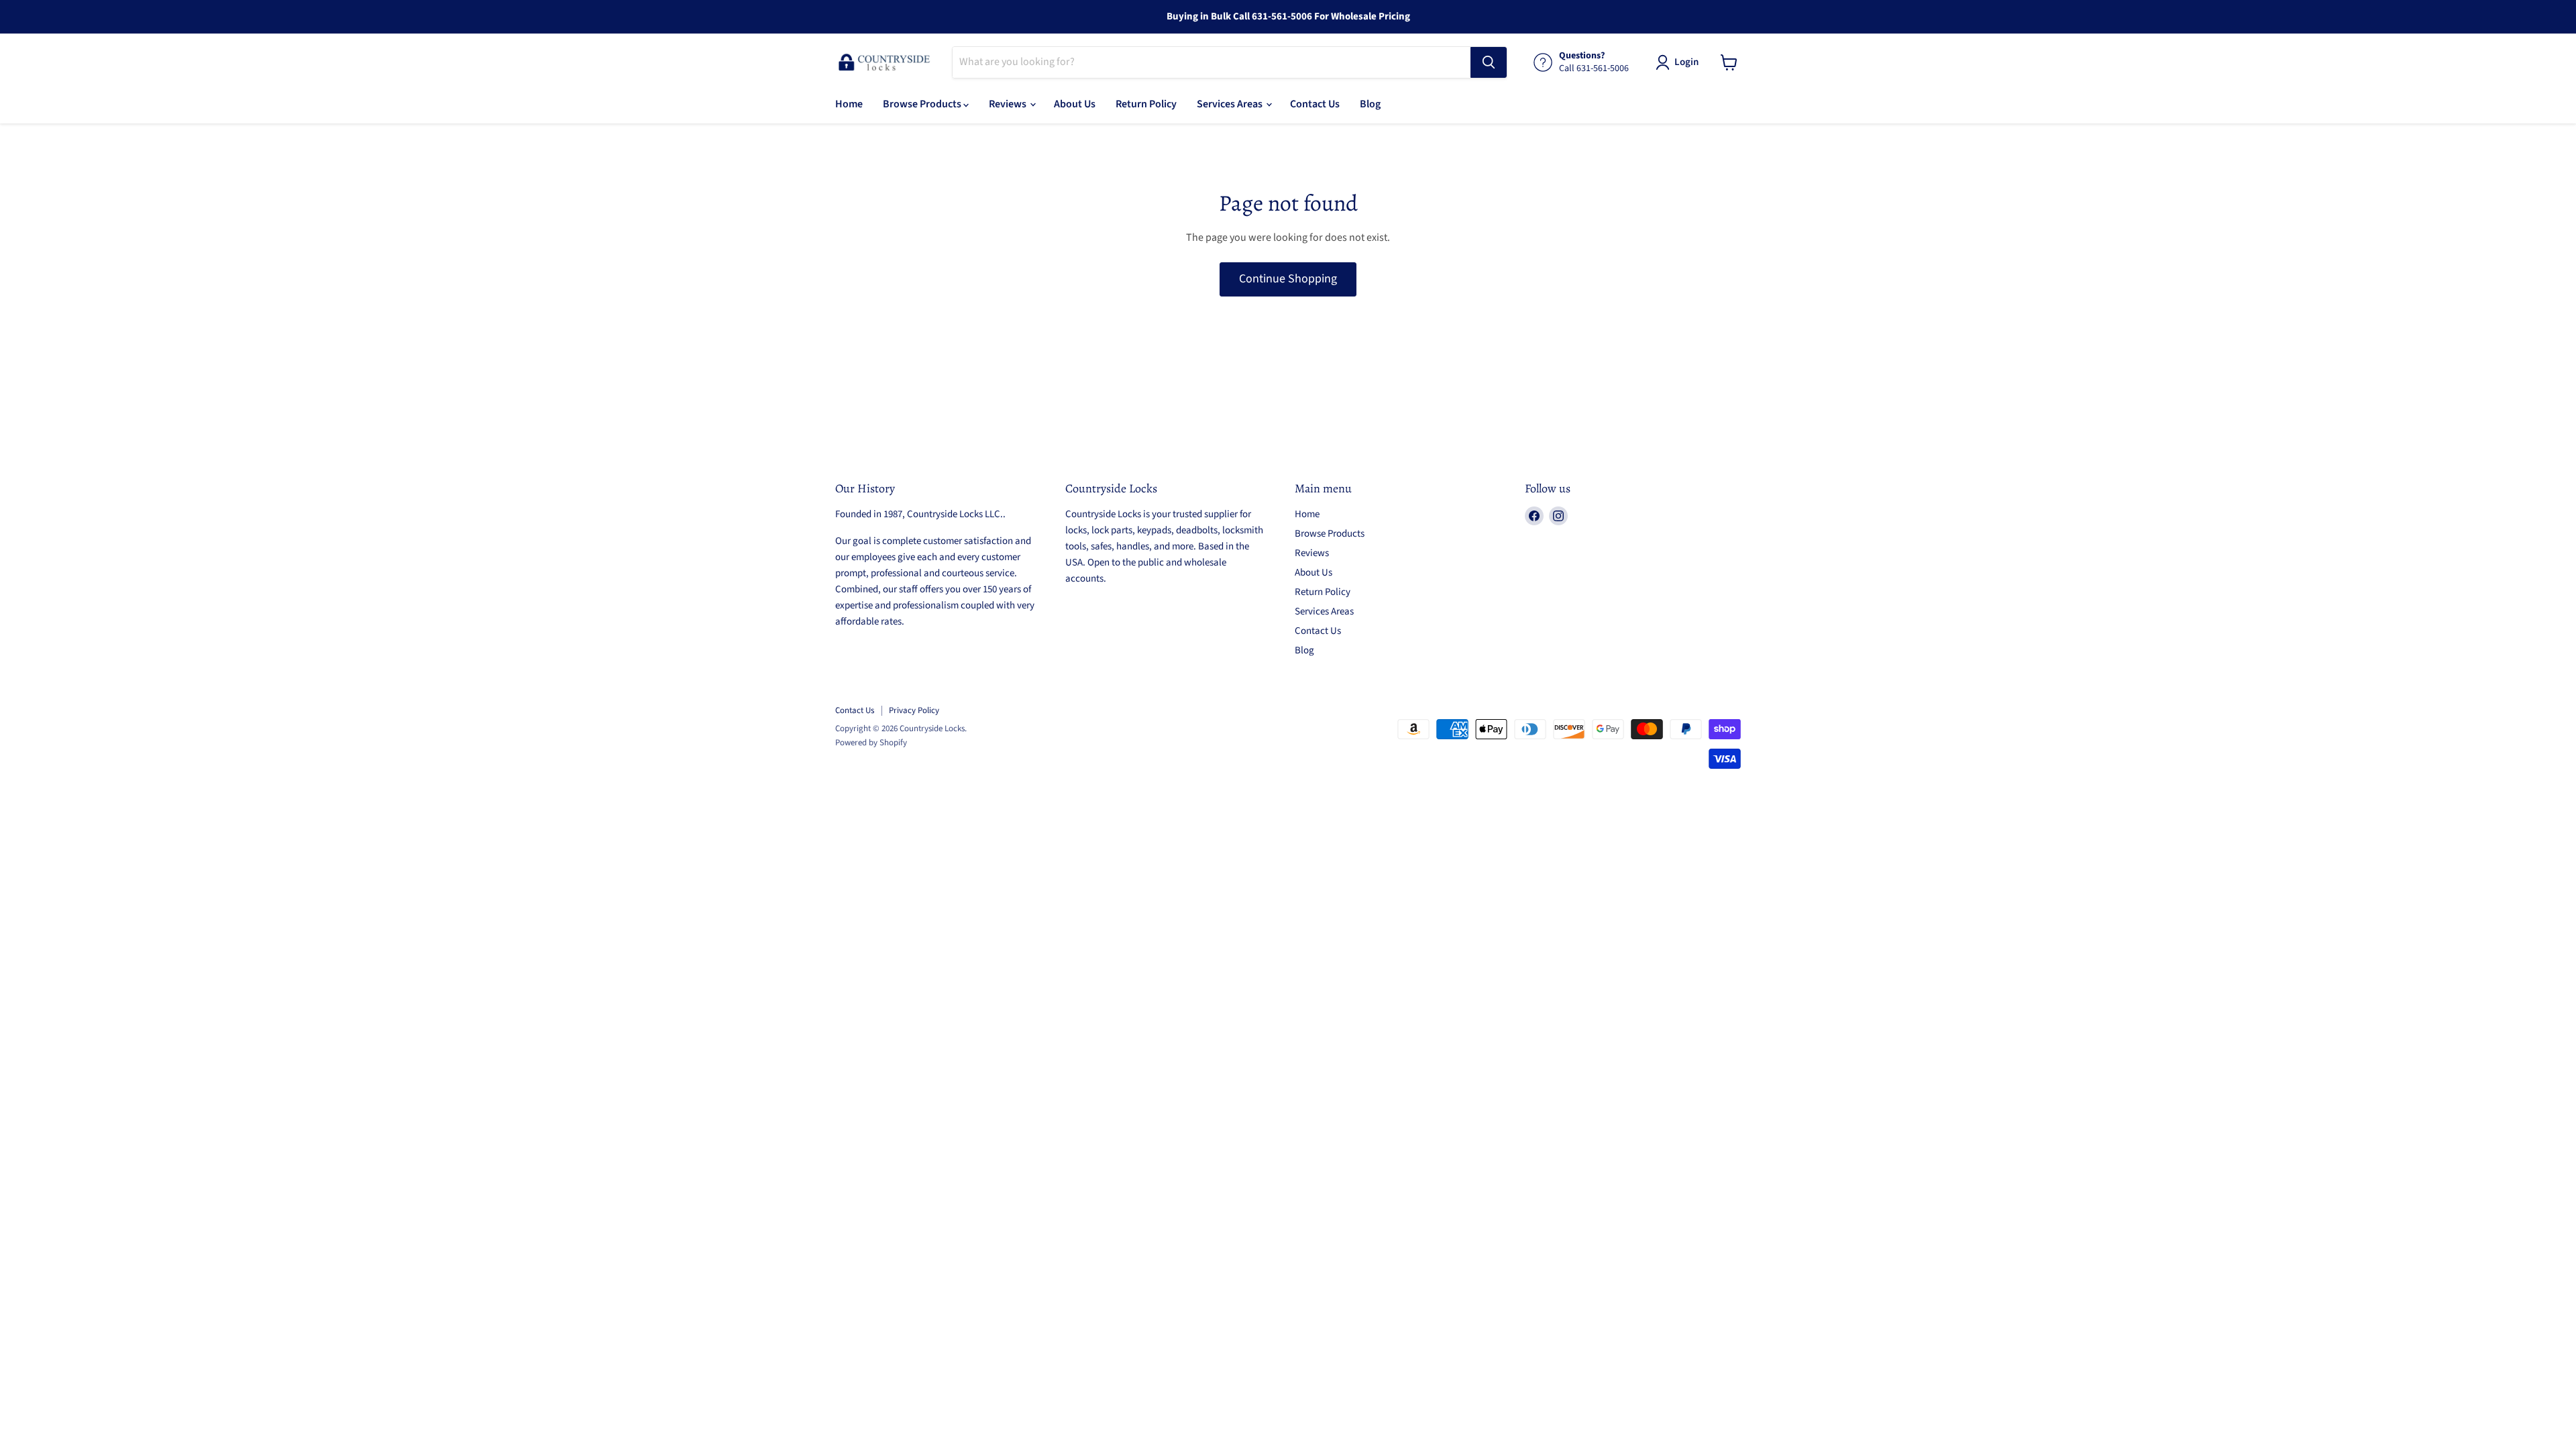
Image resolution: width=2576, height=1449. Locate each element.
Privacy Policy (914, 710)
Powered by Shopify (871, 743)
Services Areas (1231, 104)
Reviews (1009, 104)
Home (849, 104)
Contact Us (1315, 104)
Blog (1370, 104)
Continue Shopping (1288, 279)
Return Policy (1146, 104)
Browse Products (923, 104)
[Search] (1489, 62)
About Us (1075, 104)
